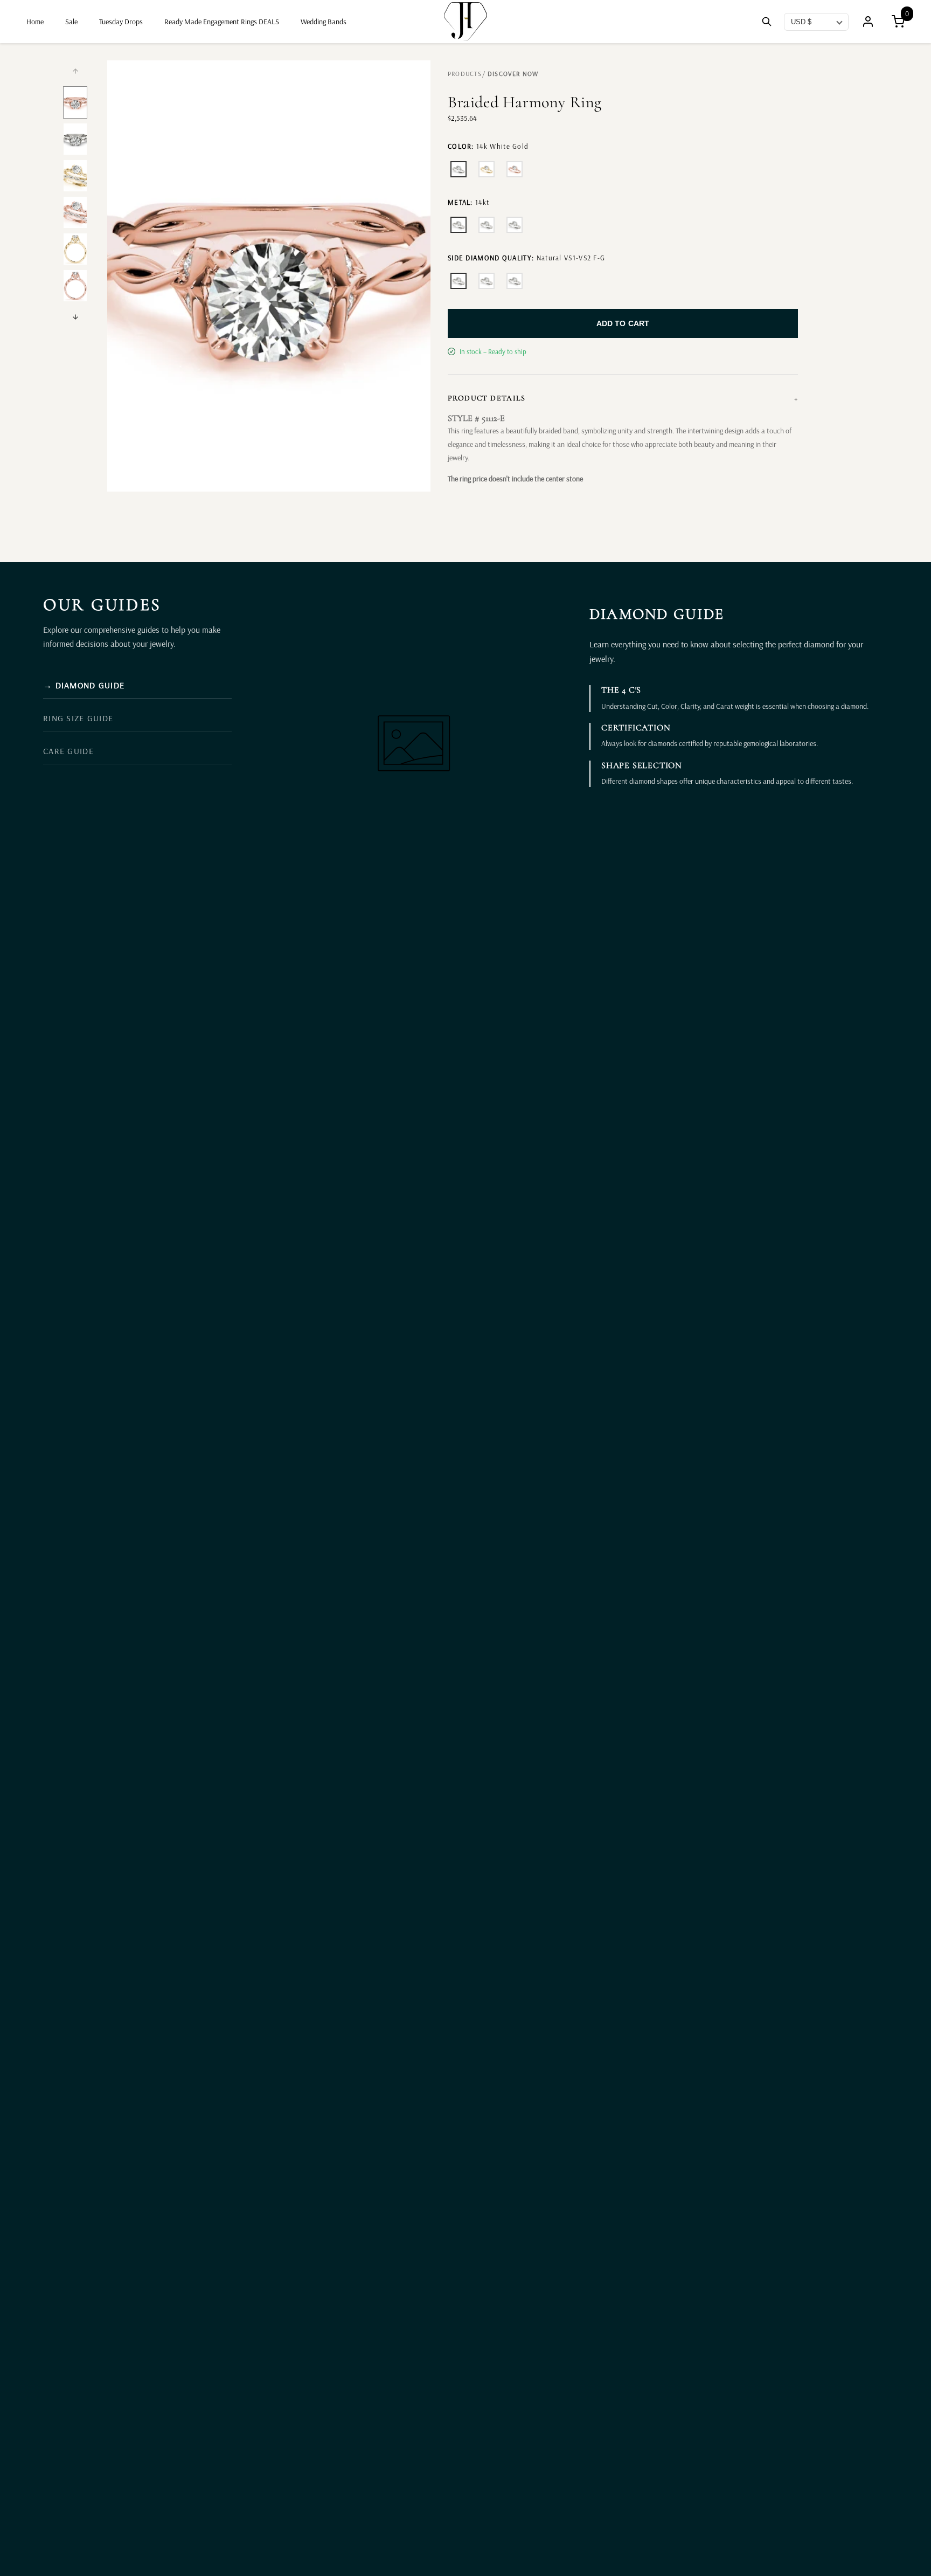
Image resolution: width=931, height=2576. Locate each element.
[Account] (868, 22)
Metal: (468, 202)
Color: (488, 146)
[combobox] (816, 22)
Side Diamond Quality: (526, 258)
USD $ (801, 22)
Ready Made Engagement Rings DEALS (222, 22)
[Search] (766, 22)
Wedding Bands (324, 22)
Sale (71, 22)
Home (35, 22)
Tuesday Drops (121, 22)
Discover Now (513, 74)
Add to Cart (623, 323)
